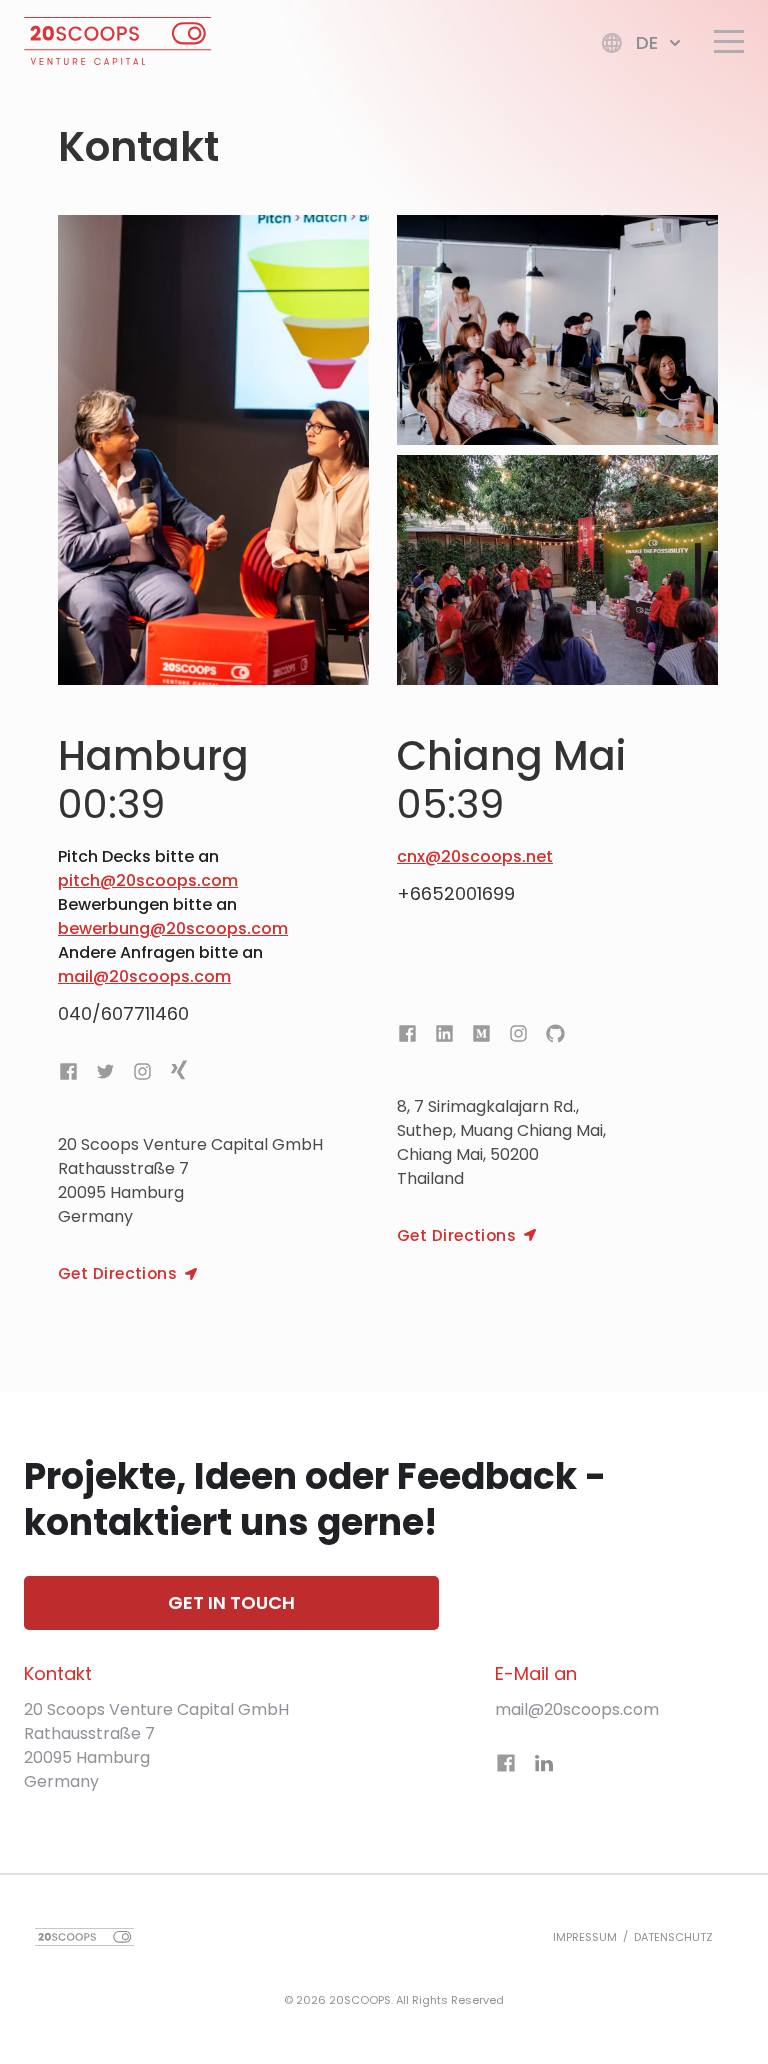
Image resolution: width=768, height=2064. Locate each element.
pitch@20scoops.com (148, 880)
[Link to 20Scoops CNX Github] (555, 1037)
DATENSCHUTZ (673, 1937)
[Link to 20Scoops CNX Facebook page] (411, 1037)
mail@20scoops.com (144, 976)
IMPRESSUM (585, 1937)
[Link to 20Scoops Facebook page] (72, 1075)
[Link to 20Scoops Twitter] (105, 1075)
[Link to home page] (118, 44)
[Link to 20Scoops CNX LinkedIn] (444, 1037)
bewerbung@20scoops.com (173, 928)
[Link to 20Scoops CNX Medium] (481, 1037)
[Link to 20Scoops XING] (178, 1075)
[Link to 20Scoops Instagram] (142, 1075)
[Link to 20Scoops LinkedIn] (544, 1766)
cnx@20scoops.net (475, 856)
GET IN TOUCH (231, 1602)
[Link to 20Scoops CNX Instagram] (518, 1037)
